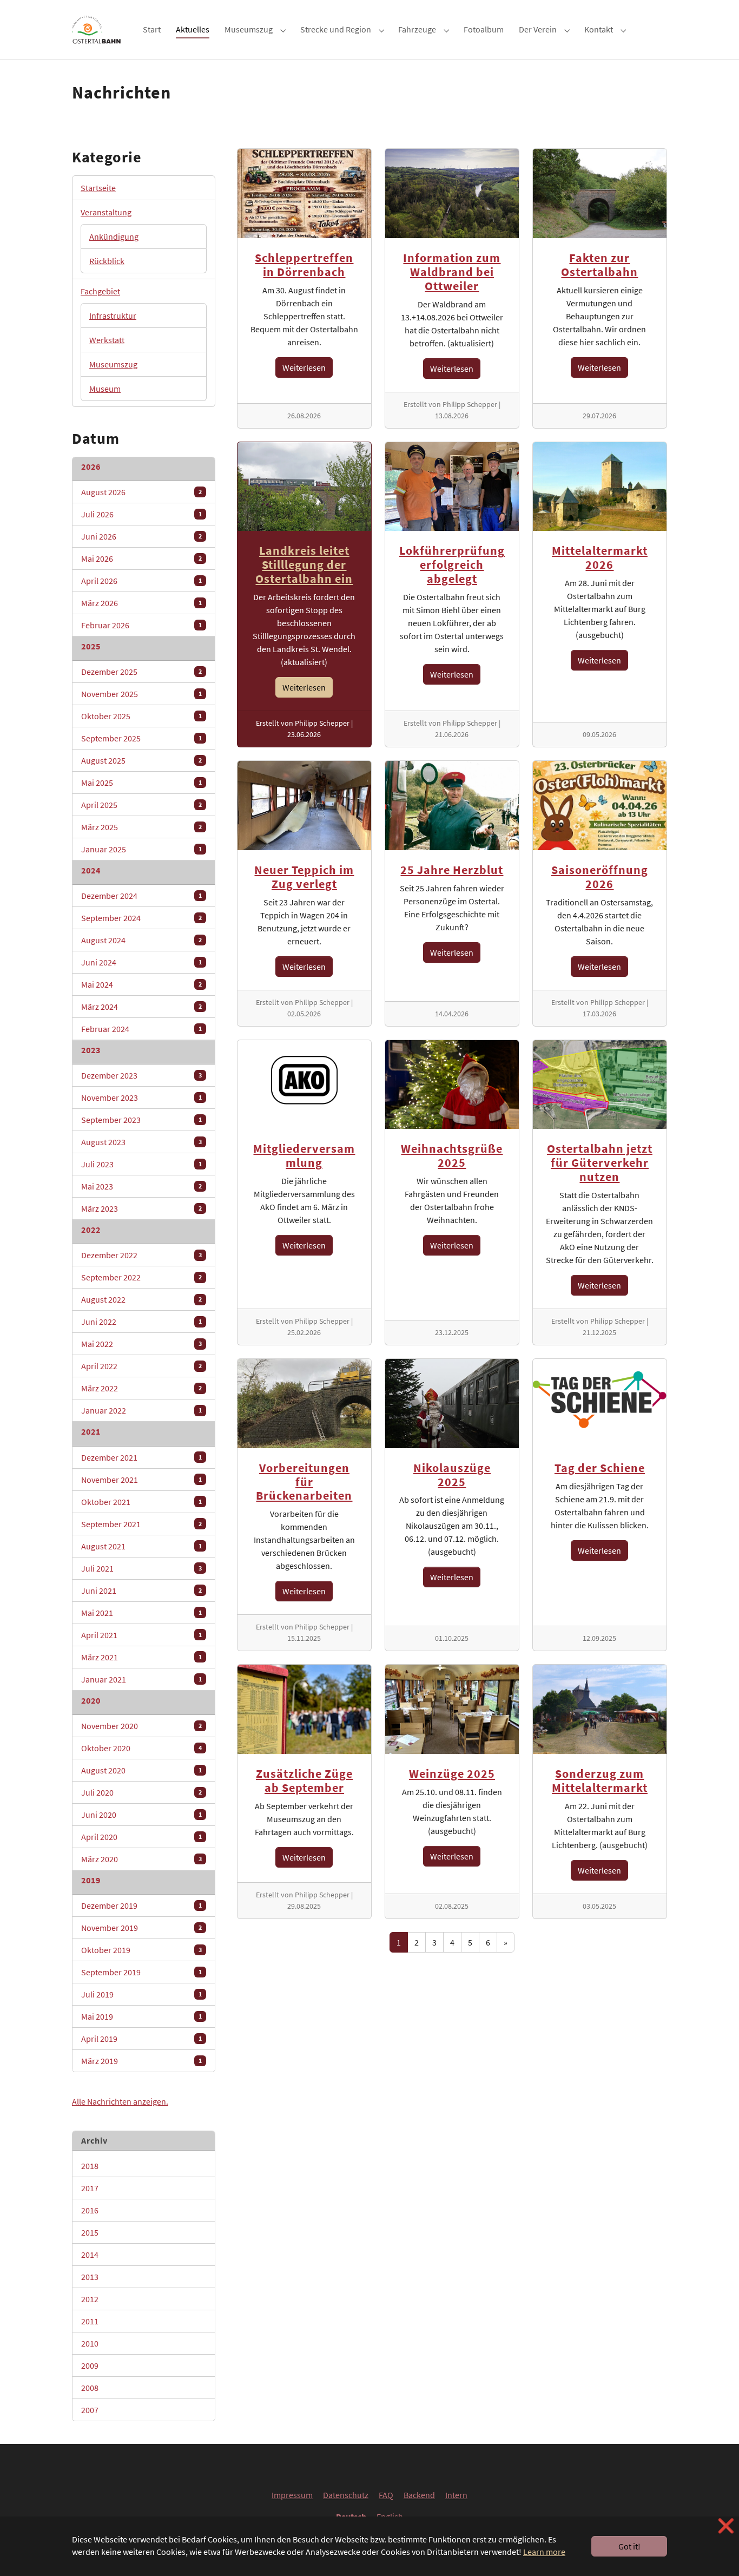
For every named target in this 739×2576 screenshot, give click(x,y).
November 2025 (141, 694)
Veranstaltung (106, 212)
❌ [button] (726, 2526)
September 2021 (141, 1524)
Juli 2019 (141, 1994)
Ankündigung (114, 236)
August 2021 (141, 1546)
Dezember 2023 (141, 1075)
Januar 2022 (141, 1410)
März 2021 (141, 1657)
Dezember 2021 (141, 1457)
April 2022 (141, 1366)
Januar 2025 (141, 849)
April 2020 (141, 1837)
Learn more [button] (544, 2552)
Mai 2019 (141, 2016)
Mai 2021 (141, 1613)
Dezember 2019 (141, 1905)
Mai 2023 (141, 1186)
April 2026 (141, 581)
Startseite (98, 188)
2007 (141, 2410)
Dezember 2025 (141, 672)
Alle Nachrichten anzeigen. (120, 2101)
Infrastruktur (113, 316)
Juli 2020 (141, 1792)
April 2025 (141, 805)
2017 (141, 2188)
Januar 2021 (141, 1679)
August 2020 (141, 1770)
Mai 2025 (141, 783)
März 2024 (141, 1007)
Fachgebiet (100, 291)
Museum (105, 389)
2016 (141, 2210)
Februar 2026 (141, 625)
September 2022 (141, 1277)
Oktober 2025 (141, 716)
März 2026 (141, 603)
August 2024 (141, 940)
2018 (141, 2166)
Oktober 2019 (141, 1950)
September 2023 (141, 1120)
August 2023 (141, 1142)
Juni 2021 (141, 1591)
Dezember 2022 (141, 1255)
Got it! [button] (629, 2546)
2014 (141, 2255)
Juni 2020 (141, 1815)
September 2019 (141, 1972)
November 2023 (141, 1098)
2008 (141, 2388)
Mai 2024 (141, 984)
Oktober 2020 (141, 1748)
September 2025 (141, 738)
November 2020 (141, 1726)
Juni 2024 (141, 962)
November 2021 (141, 1480)
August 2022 (141, 1299)
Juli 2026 (141, 514)
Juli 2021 (141, 1568)
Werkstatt (107, 340)
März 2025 (141, 827)
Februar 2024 (141, 1029)
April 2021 (141, 1635)
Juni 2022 (141, 1322)
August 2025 (141, 760)
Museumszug (113, 364)
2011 (141, 2321)
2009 (141, 2365)
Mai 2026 (141, 558)
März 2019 (141, 2061)
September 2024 (141, 918)
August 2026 (141, 492)
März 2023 (141, 1208)
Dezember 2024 (141, 896)
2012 (141, 2299)
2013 (141, 2277)
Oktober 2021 (141, 1502)
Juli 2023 (141, 1164)
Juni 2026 (141, 536)
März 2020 (141, 1859)
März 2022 (141, 1388)
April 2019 (141, 2039)
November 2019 (141, 1928)
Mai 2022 (141, 1344)
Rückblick (107, 261)
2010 (141, 2343)
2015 (141, 2232)
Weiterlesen (304, 367)
